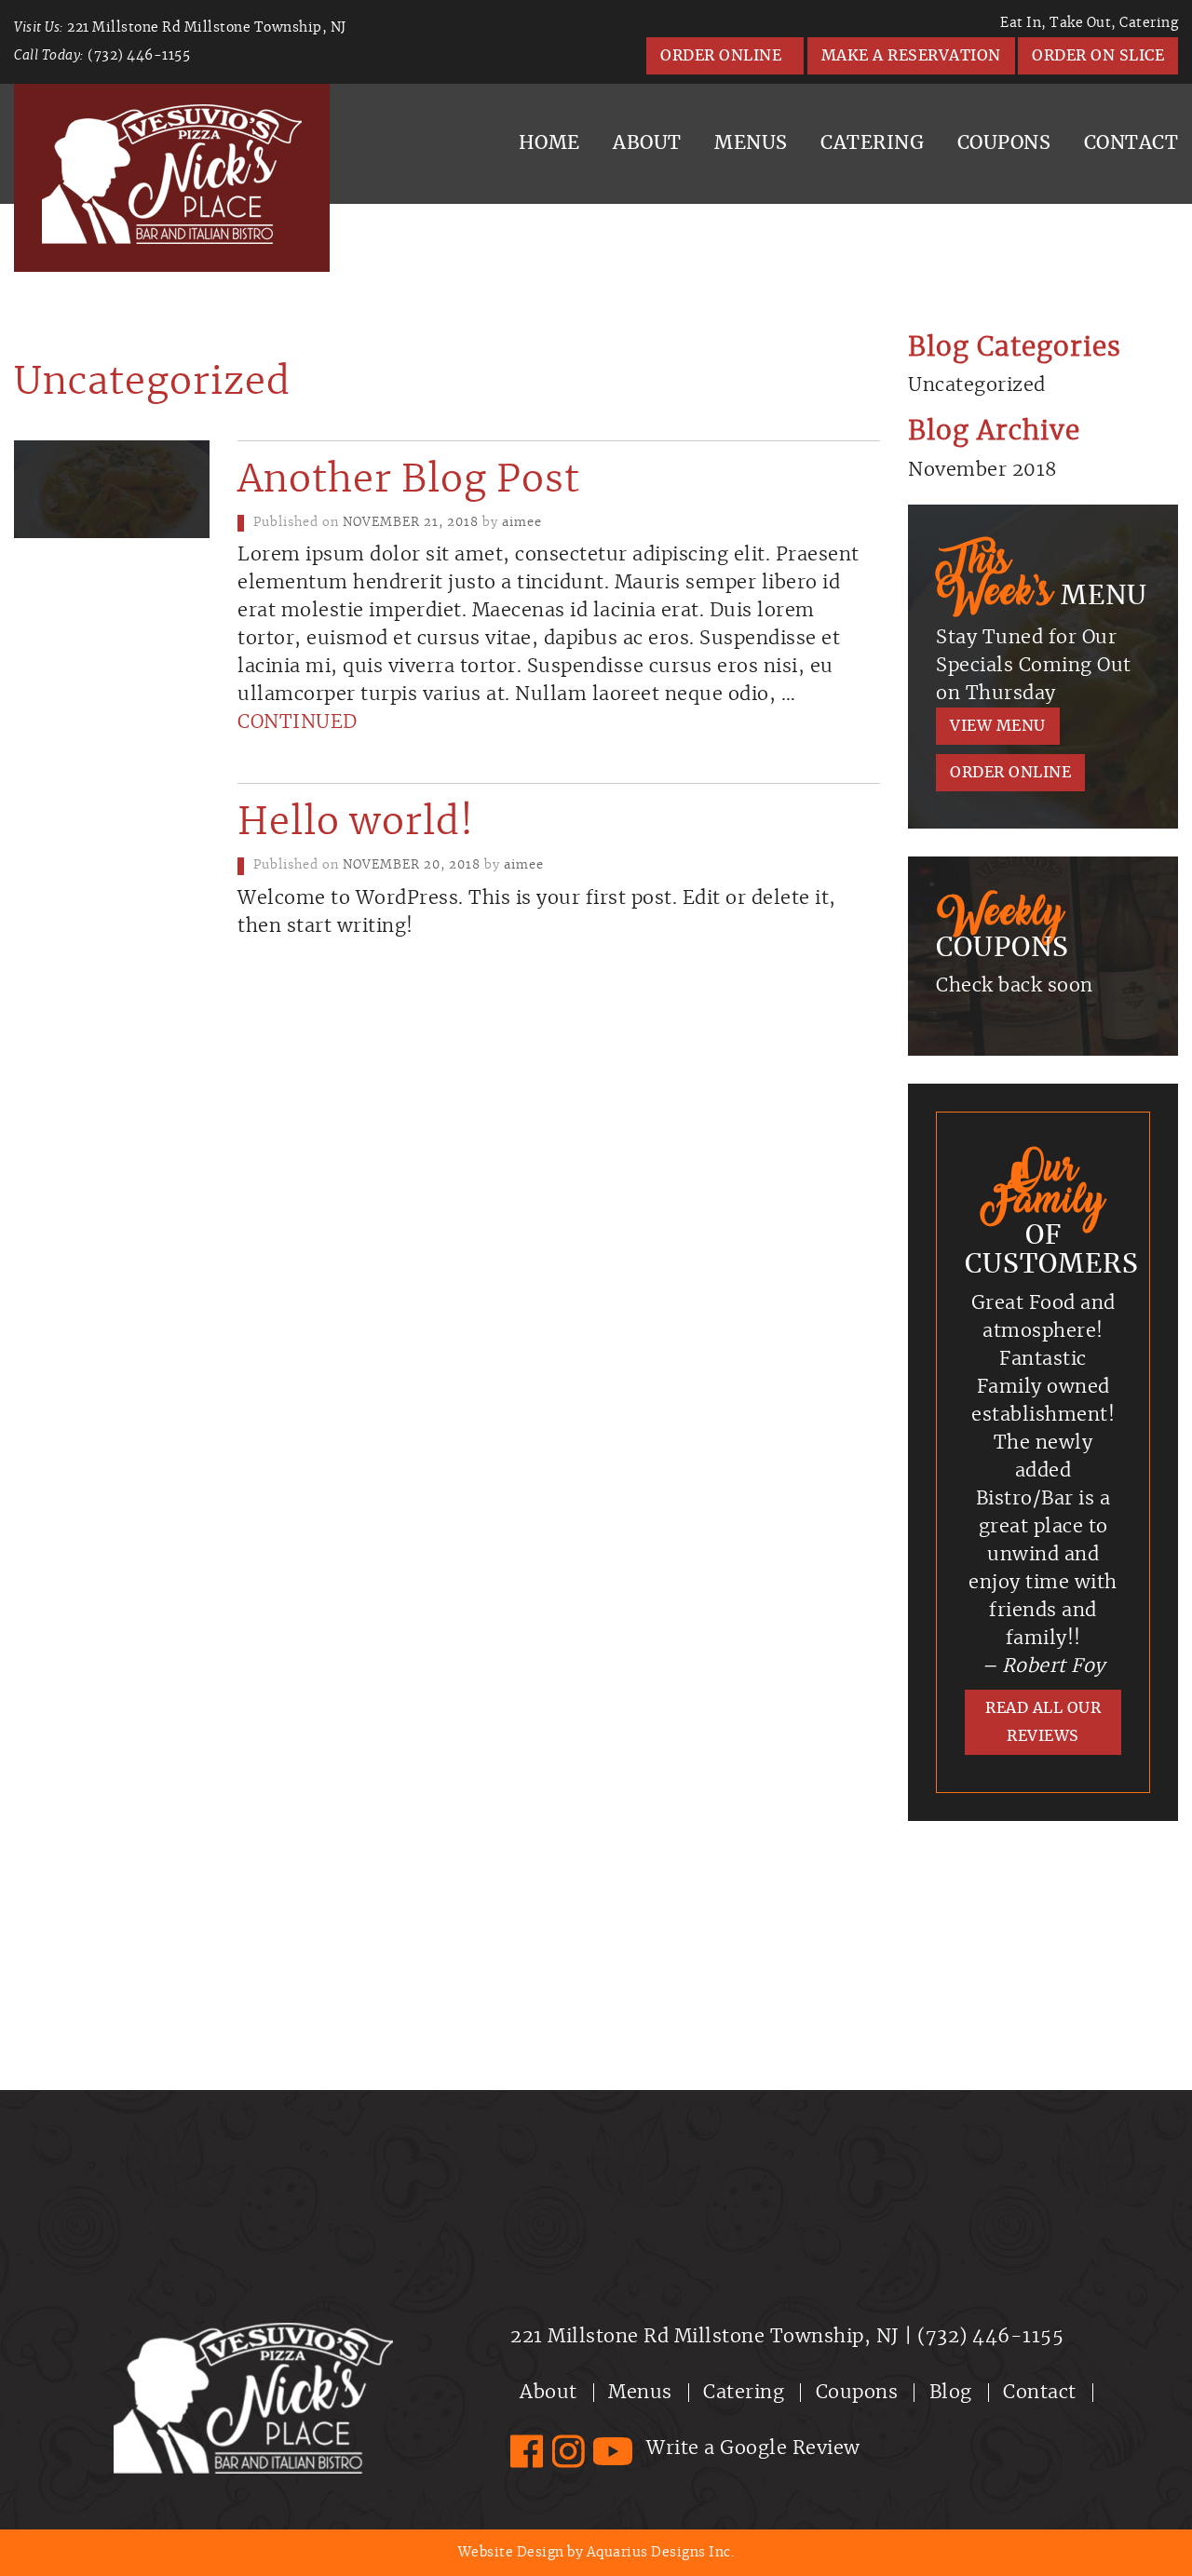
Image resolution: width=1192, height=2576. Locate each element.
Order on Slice (1098, 56)
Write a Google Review (753, 2448)
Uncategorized (977, 385)
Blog (951, 2393)
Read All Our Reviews (1043, 1722)
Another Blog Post (409, 480)
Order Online (725, 56)
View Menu (998, 726)
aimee (522, 523)
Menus (751, 143)
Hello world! (356, 823)
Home (549, 143)
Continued (298, 722)
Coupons (1004, 143)
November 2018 (983, 470)
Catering (872, 143)
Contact (1040, 2393)
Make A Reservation (911, 56)
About (647, 143)
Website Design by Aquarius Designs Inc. (596, 2553)
